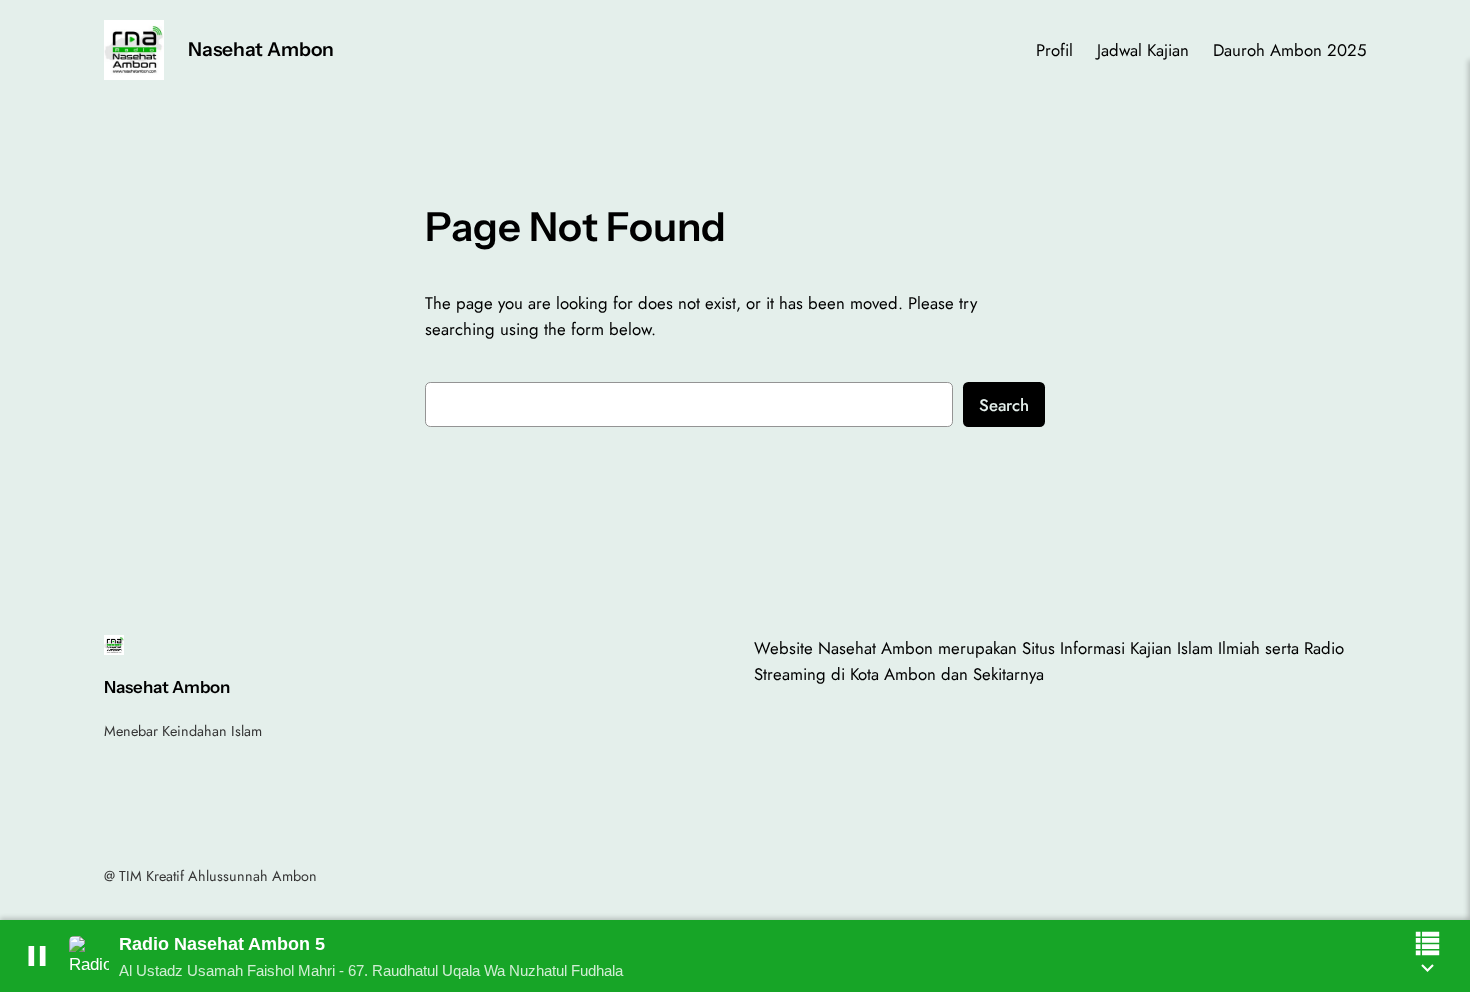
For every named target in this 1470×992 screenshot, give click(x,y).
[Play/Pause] (37, 956)
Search (1004, 405)
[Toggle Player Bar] (1427, 968)
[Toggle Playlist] (1427, 943)
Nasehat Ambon (261, 49)
